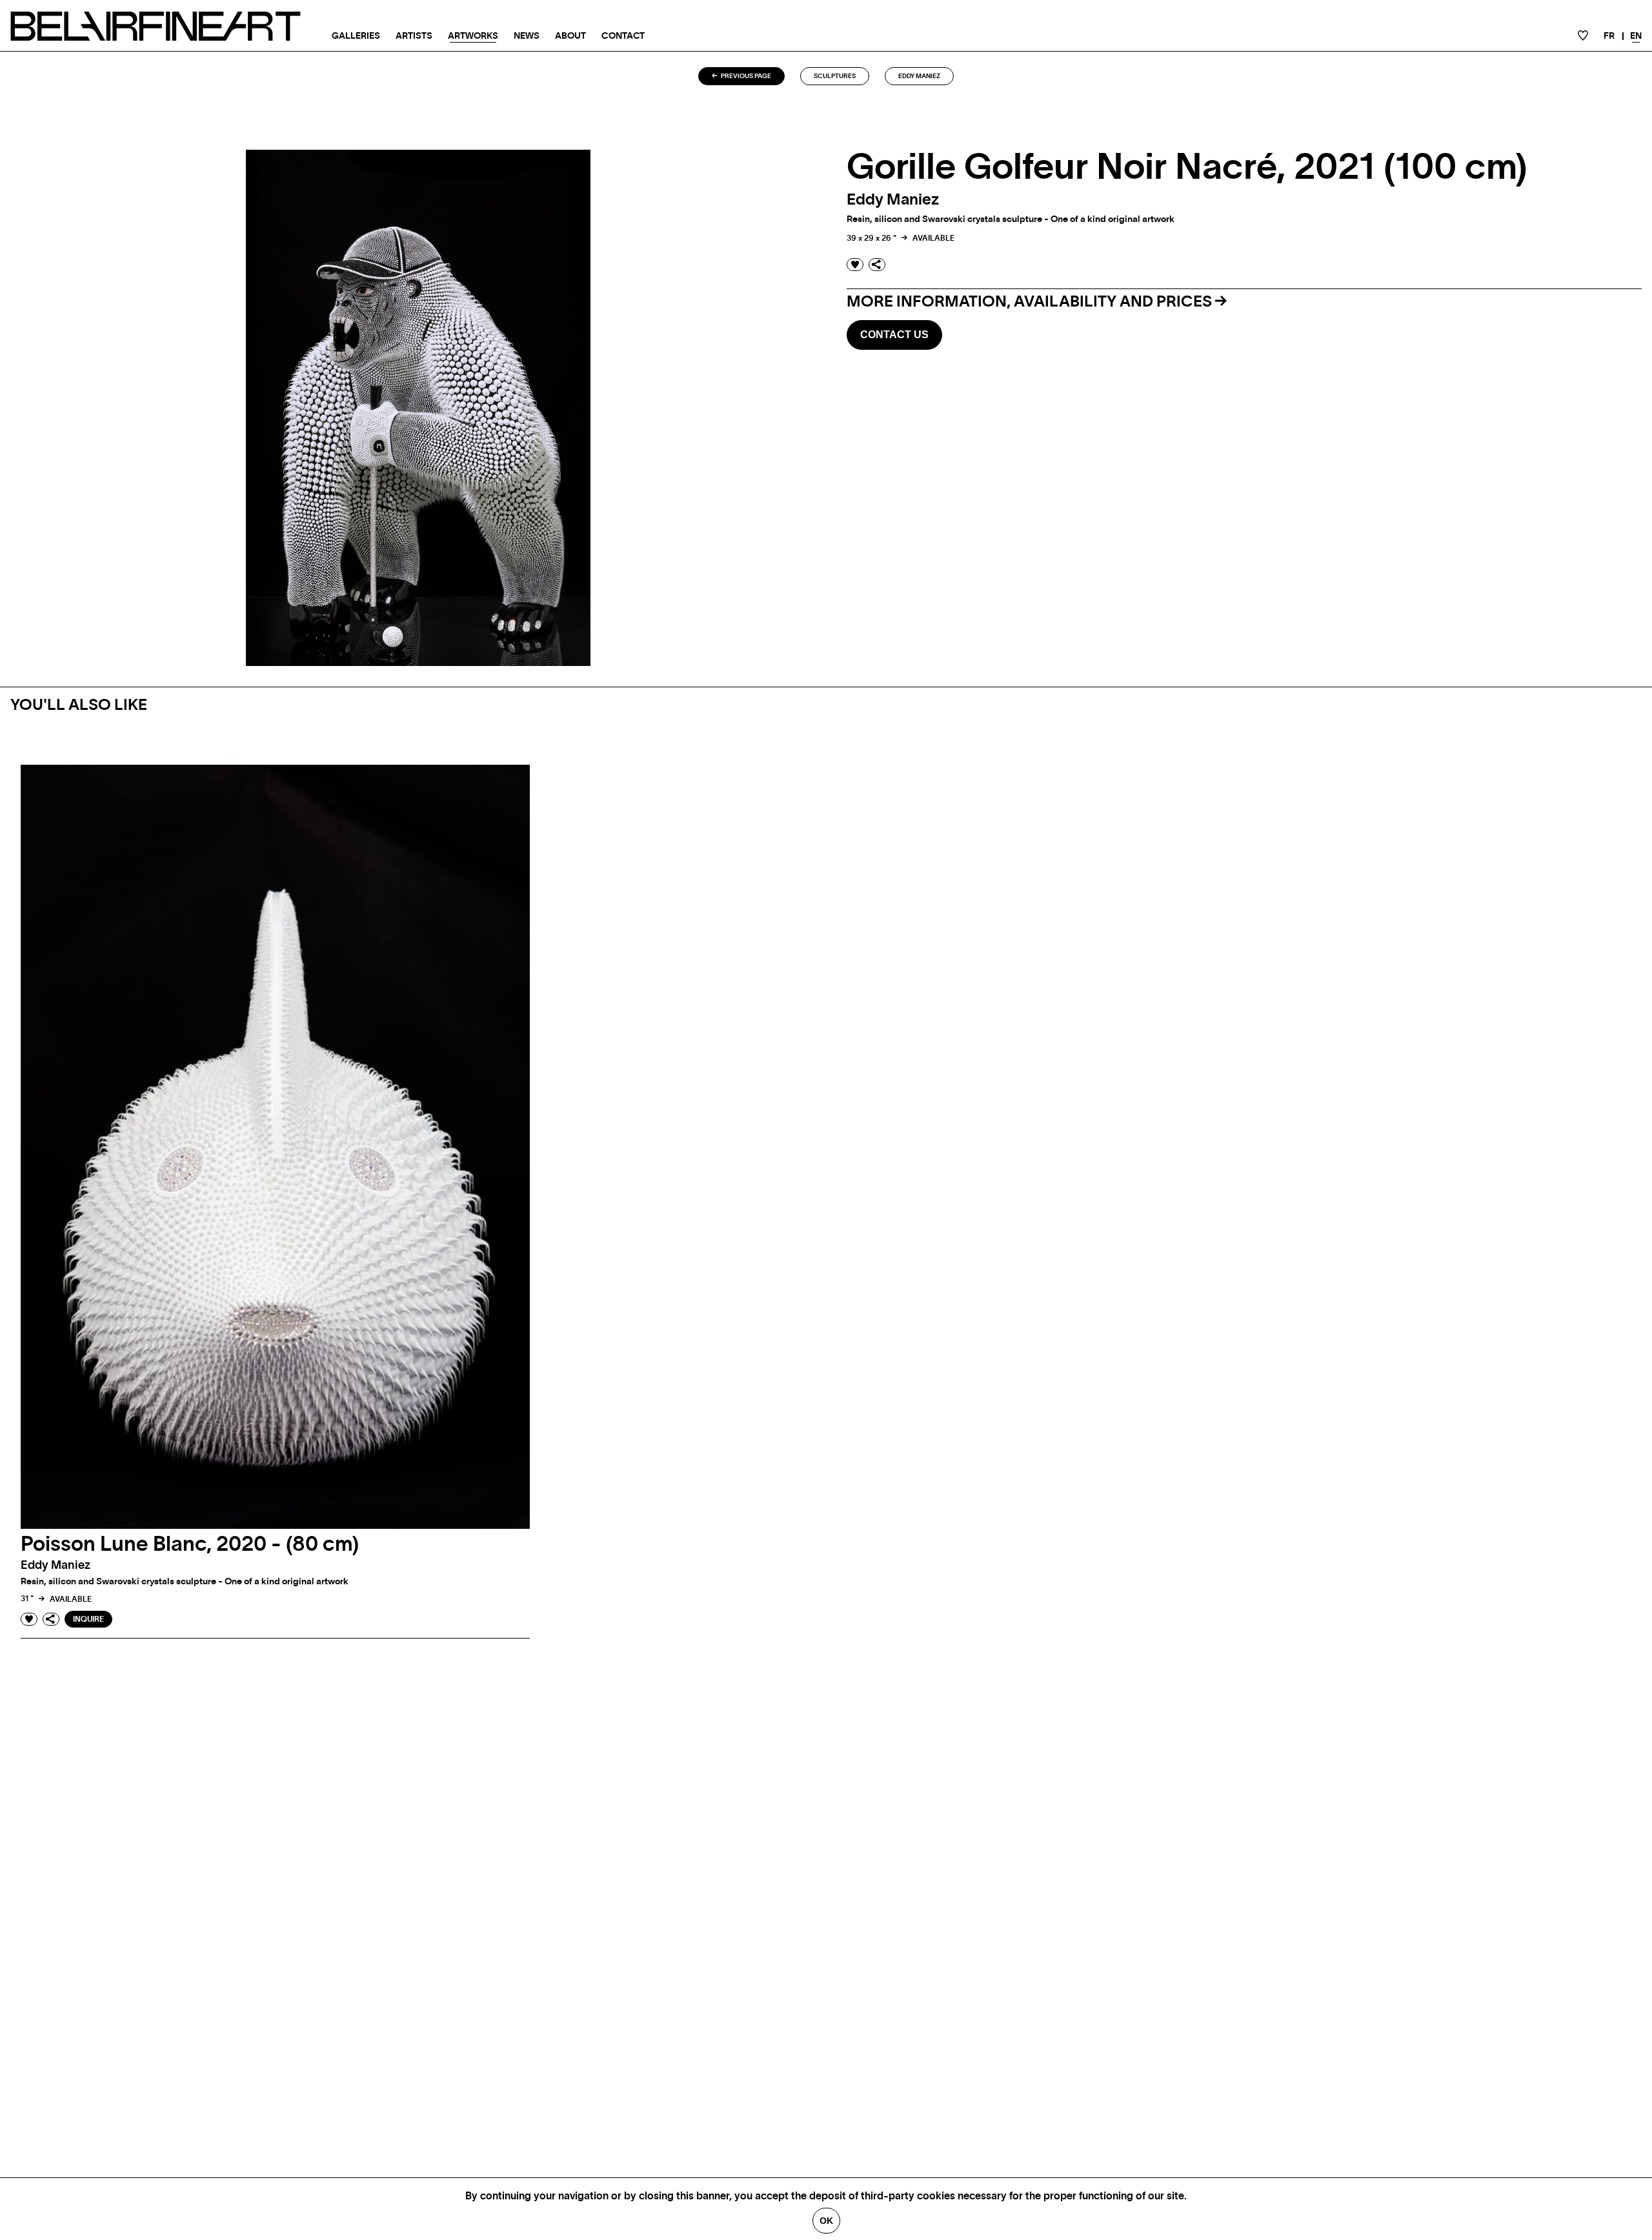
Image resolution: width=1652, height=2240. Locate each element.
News (527, 36)
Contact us (894, 335)
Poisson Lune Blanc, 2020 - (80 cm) (190, 1544)
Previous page (745, 76)
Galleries (356, 36)
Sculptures (835, 76)
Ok (826, 2221)
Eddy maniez (919, 76)
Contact (623, 36)
